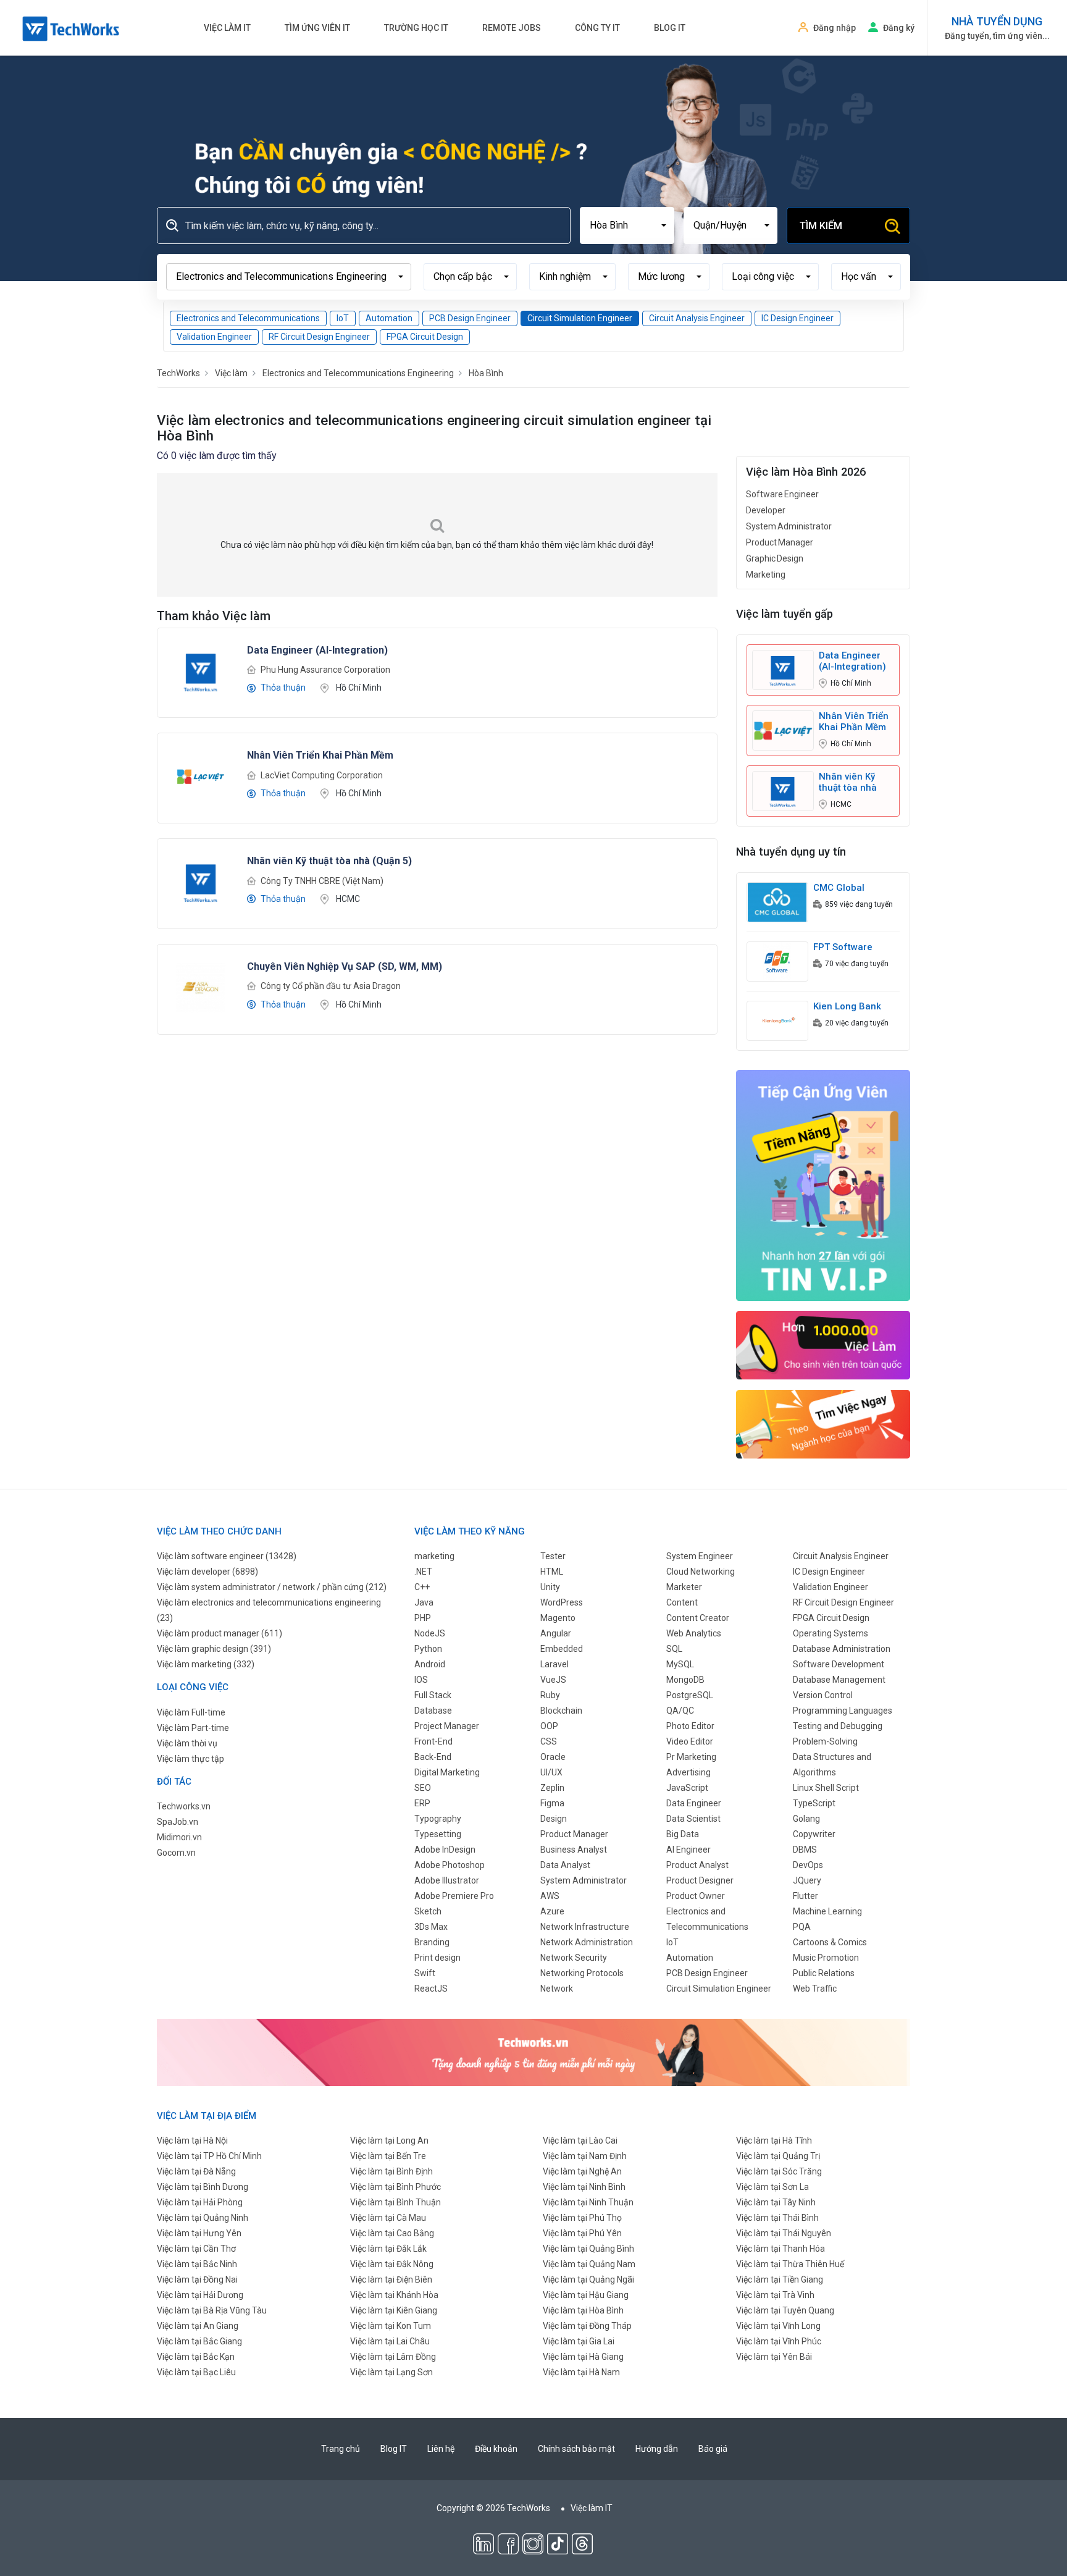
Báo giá (713, 2449)
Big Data (683, 1834)
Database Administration (842, 1649)
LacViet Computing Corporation (322, 775)
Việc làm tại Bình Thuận (395, 2202)
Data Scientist (693, 1819)
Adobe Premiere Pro (454, 1896)
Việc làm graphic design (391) (214, 1649)
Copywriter (814, 1834)
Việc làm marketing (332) (206, 1664)
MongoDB (685, 1680)
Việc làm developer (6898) (207, 1572)
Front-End (433, 1741)
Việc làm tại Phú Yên (582, 2233)
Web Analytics (694, 1633)
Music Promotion (826, 1958)
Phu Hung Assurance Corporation (325, 670)
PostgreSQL (690, 1695)
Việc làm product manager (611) (220, 1633)
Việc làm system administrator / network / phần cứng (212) (272, 1587)
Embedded (562, 1649)
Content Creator (698, 1618)
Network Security (574, 1958)
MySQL (680, 1664)
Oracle (553, 1757)
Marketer (684, 1587)
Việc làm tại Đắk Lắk (388, 2249)
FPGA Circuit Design (425, 337)
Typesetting (438, 1834)
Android (430, 1664)
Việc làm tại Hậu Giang (586, 2295)
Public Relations (824, 1973)
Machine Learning (827, 1911)
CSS (549, 1741)
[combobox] (627, 225)
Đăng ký (899, 28)
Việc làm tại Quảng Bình (588, 2249)
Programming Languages (843, 1711)
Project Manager (447, 1726)
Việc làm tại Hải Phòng (200, 2202)
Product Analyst (697, 1865)
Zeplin (552, 1788)
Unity (550, 1587)
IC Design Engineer (797, 318)
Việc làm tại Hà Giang (583, 2357)
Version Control (823, 1695)
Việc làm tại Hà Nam (581, 2372)
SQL (674, 1649)
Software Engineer (782, 494)
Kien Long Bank (847, 1006)
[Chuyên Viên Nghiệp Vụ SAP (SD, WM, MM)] (201, 987)
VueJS (553, 1680)
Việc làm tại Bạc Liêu (196, 2372)
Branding (432, 1942)
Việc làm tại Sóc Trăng (779, 2171)
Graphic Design (775, 558)
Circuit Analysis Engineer (697, 318)
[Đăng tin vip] (823, 1185)
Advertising (688, 1772)
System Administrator (789, 526)
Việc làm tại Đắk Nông (392, 2264)
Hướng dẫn (657, 2449)
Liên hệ (441, 2449)
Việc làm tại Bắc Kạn (196, 2357)
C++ (422, 1587)
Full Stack (433, 1695)
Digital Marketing (447, 1772)
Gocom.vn (176, 1853)
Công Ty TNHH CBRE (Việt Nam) (322, 881)
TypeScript (814, 1803)
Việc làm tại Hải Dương (200, 2295)
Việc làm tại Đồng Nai (197, 2279)
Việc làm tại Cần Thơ (196, 2249)
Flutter (805, 1896)
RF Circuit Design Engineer (319, 337)
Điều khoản (496, 2449)
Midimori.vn (179, 1837)
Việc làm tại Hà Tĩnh (774, 2140)
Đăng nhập (835, 28)
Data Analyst (565, 1865)
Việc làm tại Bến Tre (388, 2156)
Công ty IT (597, 28)
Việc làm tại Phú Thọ (582, 2218)
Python (428, 1649)
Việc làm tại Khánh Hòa (394, 2295)
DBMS (805, 1850)
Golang (806, 1819)
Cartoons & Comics (830, 1942)
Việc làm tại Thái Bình (777, 2218)
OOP (549, 1726)
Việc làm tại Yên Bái (774, 2357)
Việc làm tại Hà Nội (192, 2140)
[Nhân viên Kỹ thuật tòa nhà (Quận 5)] (201, 882)
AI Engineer (688, 1850)
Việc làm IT (227, 28)
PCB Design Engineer (470, 318)
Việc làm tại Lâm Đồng (393, 2357)
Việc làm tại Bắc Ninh (197, 2264)
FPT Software (843, 947)
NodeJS (430, 1633)
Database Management (839, 1680)
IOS (421, 1680)
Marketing (766, 575)
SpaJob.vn (178, 1822)
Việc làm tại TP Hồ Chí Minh (209, 2156)
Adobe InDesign (445, 1850)
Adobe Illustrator (447, 1880)
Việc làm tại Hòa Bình (583, 2310)
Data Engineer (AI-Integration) (852, 661)
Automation (389, 318)
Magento (558, 1618)
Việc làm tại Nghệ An (582, 2171)
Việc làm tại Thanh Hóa (780, 2249)
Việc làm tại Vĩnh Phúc (779, 2341)
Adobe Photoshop (450, 1865)
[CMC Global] (777, 902)
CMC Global (839, 888)
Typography (438, 1819)
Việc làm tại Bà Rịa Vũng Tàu (212, 2310)
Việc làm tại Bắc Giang (199, 2341)
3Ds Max (431, 1927)
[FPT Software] (777, 961)
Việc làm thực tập (190, 1759)
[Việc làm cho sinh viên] (823, 1344)
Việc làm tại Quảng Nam (589, 2264)
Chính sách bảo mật (576, 2449)
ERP (422, 1803)
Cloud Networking (701, 1572)
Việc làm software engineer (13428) (227, 1556)
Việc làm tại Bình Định (391, 2171)
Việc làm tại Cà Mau (388, 2218)
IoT (343, 318)
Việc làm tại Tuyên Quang (785, 2310)
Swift (425, 1973)
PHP (423, 1618)
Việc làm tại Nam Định (585, 2156)
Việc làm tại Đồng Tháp (587, 2326)
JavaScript (687, 1788)
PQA (802, 1927)
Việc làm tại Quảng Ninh (203, 2218)
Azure (552, 1911)
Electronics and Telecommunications (248, 318)
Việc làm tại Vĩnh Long (778, 2326)
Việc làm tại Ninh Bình (584, 2187)
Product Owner (696, 1896)
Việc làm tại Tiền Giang (780, 2279)
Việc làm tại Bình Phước (395, 2187)
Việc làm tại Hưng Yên (199, 2233)
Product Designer (700, 1880)
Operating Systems (831, 1633)
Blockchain (561, 1711)
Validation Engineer (214, 337)
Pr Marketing (691, 1757)
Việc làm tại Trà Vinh (775, 2295)
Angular (556, 1633)
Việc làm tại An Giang (198, 2326)
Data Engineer (694, 1803)
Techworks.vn (184, 1806)
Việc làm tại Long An (389, 2140)
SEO (423, 1788)
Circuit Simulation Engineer (580, 318)
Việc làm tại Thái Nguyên (784, 2233)
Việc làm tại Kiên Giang (394, 2310)
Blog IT (670, 28)
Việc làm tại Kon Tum (391, 2326)
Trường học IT (416, 28)
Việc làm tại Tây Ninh (776, 2202)
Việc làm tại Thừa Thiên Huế (790, 2264)
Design (554, 1819)
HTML (552, 1572)
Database (433, 1711)
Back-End (433, 1757)
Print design (437, 1958)
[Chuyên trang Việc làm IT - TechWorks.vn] (71, 29)
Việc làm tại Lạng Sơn (391, 2372)
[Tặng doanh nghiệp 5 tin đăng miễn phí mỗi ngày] (533, 2052)
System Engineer (700, 1556)
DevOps (808, 1865)
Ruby (550, 1695)
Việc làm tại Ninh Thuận (588, 2202)
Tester (553, 1556)
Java (424, 1602)
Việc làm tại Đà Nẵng (196, 2171)
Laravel (554, 1664)
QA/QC (680, 1711)
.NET (423, 1572)
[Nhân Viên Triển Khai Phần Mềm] (201, 776)
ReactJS (431, 1989)
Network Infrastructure (585, 1927)
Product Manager (780, 542)
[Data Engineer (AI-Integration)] (201, 670)
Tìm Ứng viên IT (317, 28)
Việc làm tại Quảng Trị (778, 2156)
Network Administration (587, 1942)
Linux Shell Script (826, 1788)
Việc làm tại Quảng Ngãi (588, 2279)
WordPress (562, 1602)
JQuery (807, 1880)
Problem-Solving (825, 1741)
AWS (550, 1896)
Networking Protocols (582, 1973)
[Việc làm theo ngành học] (823, 1423)
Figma (552, 1803)
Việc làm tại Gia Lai (579, 2341)
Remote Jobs (512, 28)
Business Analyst (574, 1850)
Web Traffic (815, 1989)
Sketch (428, 1911)
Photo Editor (690, 1726)
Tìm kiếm (821, 226)
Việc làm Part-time (193, 1728)
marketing (434, 1556)
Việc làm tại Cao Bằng (392, 2233)
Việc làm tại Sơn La (772, 2187)
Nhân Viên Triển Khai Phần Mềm (854, 722)
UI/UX (551, 1772)
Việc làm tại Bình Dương (203, 2187)
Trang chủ (341, 2449)
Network (557, 1989)
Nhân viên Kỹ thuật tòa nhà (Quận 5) (848, 782)
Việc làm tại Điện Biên (391, 2279)
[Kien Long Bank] (777, 1021)
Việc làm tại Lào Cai (580, 2140)
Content (682, 1602)
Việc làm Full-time (191, 1712)
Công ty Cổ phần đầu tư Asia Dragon (331, 986)
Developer (766, 510)
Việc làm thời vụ (187, 1743)
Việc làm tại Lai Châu (390, 2341)
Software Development (839, 1664)
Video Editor (690, 1741)
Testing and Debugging (838, 1726)
